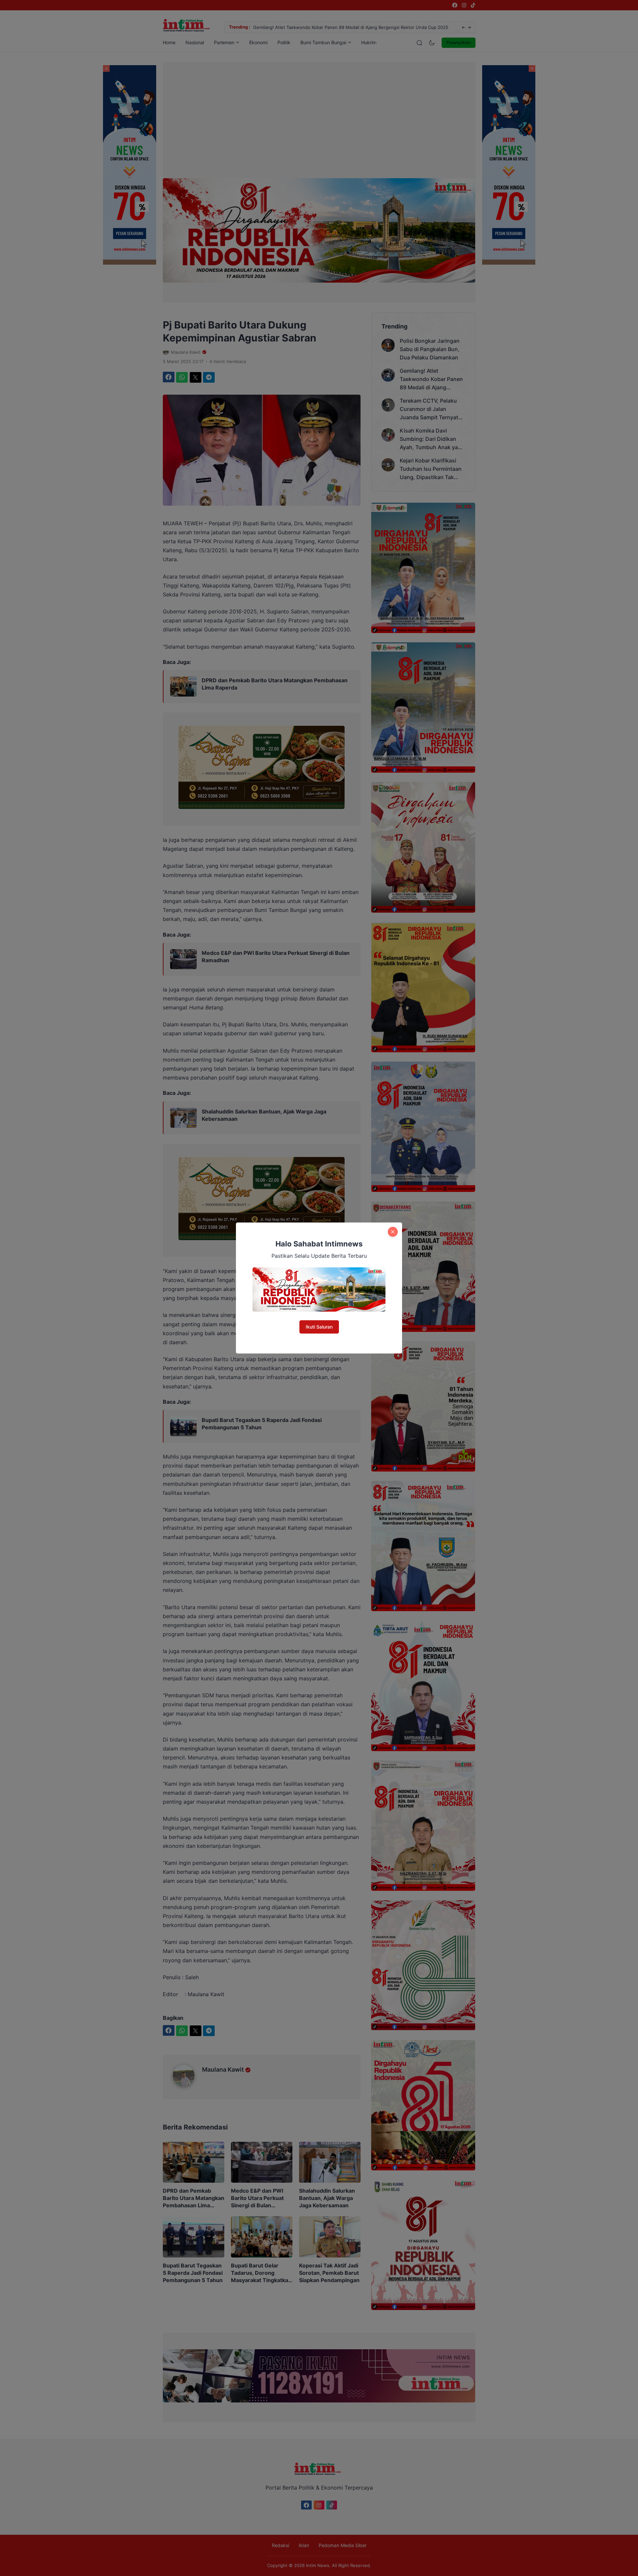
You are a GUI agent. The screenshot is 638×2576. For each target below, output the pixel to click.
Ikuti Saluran (319, 1327)
